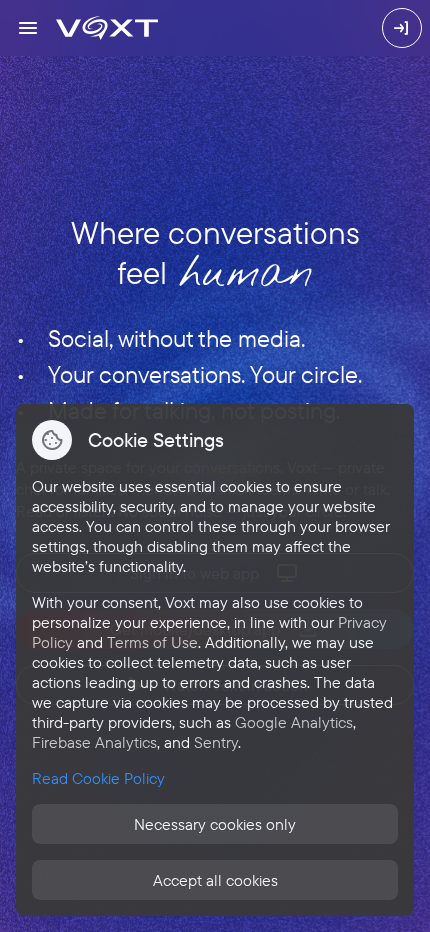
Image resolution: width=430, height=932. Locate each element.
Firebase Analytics (94, 742)
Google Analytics (294, 722)
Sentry (216, 742)
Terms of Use (152, 642)
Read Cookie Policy (98, 778)
